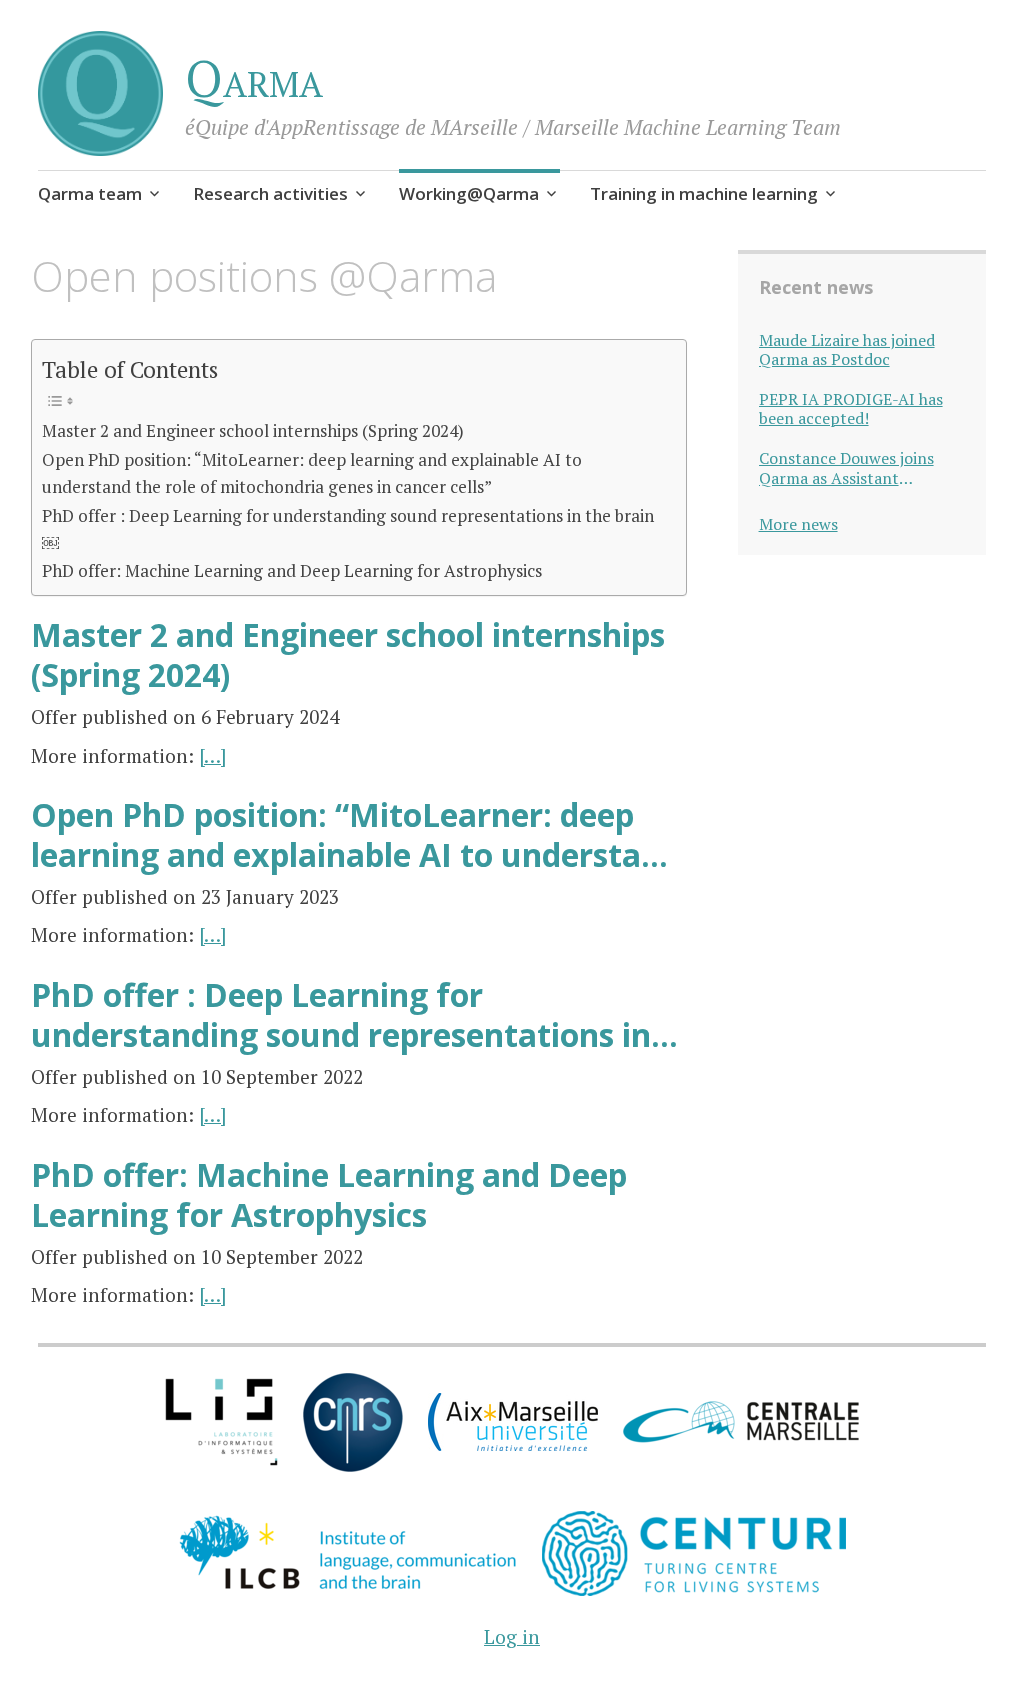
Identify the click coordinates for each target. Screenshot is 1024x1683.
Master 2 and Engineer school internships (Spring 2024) (253, 430)
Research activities (270, 193)
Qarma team (90, 193)
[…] (212, 755)
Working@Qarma (469, 193)
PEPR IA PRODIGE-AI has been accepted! (851, 409)
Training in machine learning (704, 193)
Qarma (254, 78)
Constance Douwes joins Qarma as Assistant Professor (846, 468)
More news (798, 524)
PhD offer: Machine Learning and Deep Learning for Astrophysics (292, 570)
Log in (512, 1636)
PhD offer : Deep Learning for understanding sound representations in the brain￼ (348, 529)
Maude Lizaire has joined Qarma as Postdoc (847, 350)
